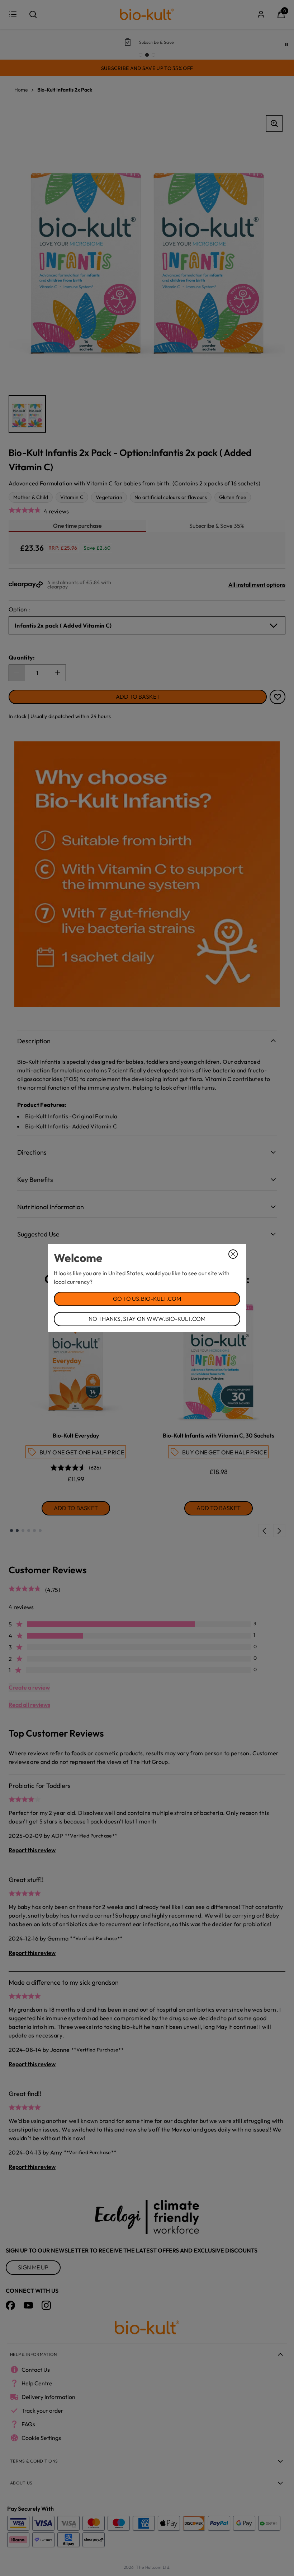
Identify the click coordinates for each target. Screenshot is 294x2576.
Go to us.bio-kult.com (147, 1299)
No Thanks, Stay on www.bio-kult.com (147, 1319)
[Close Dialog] (233, 1254)
